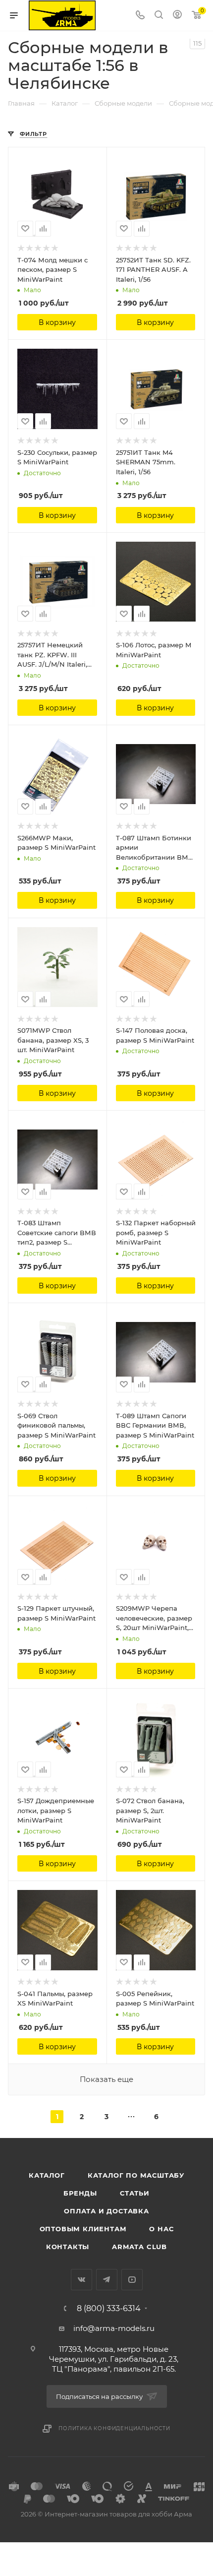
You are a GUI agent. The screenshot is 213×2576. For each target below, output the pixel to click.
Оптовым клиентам (83, 2229)
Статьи (135, 2193)
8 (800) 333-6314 (109, 2309)
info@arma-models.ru (114, 2328)
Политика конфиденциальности (114, 2428)
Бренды (80, 2193)
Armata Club (139, 2247)
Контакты (68, 2247)
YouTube (132, 2280)
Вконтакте (81, 2280)
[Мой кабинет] (177, 16)
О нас (161, 2229)
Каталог (47, 2175)
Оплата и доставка (106, 2211)
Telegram (107, 2280)
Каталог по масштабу (136, 2175)
